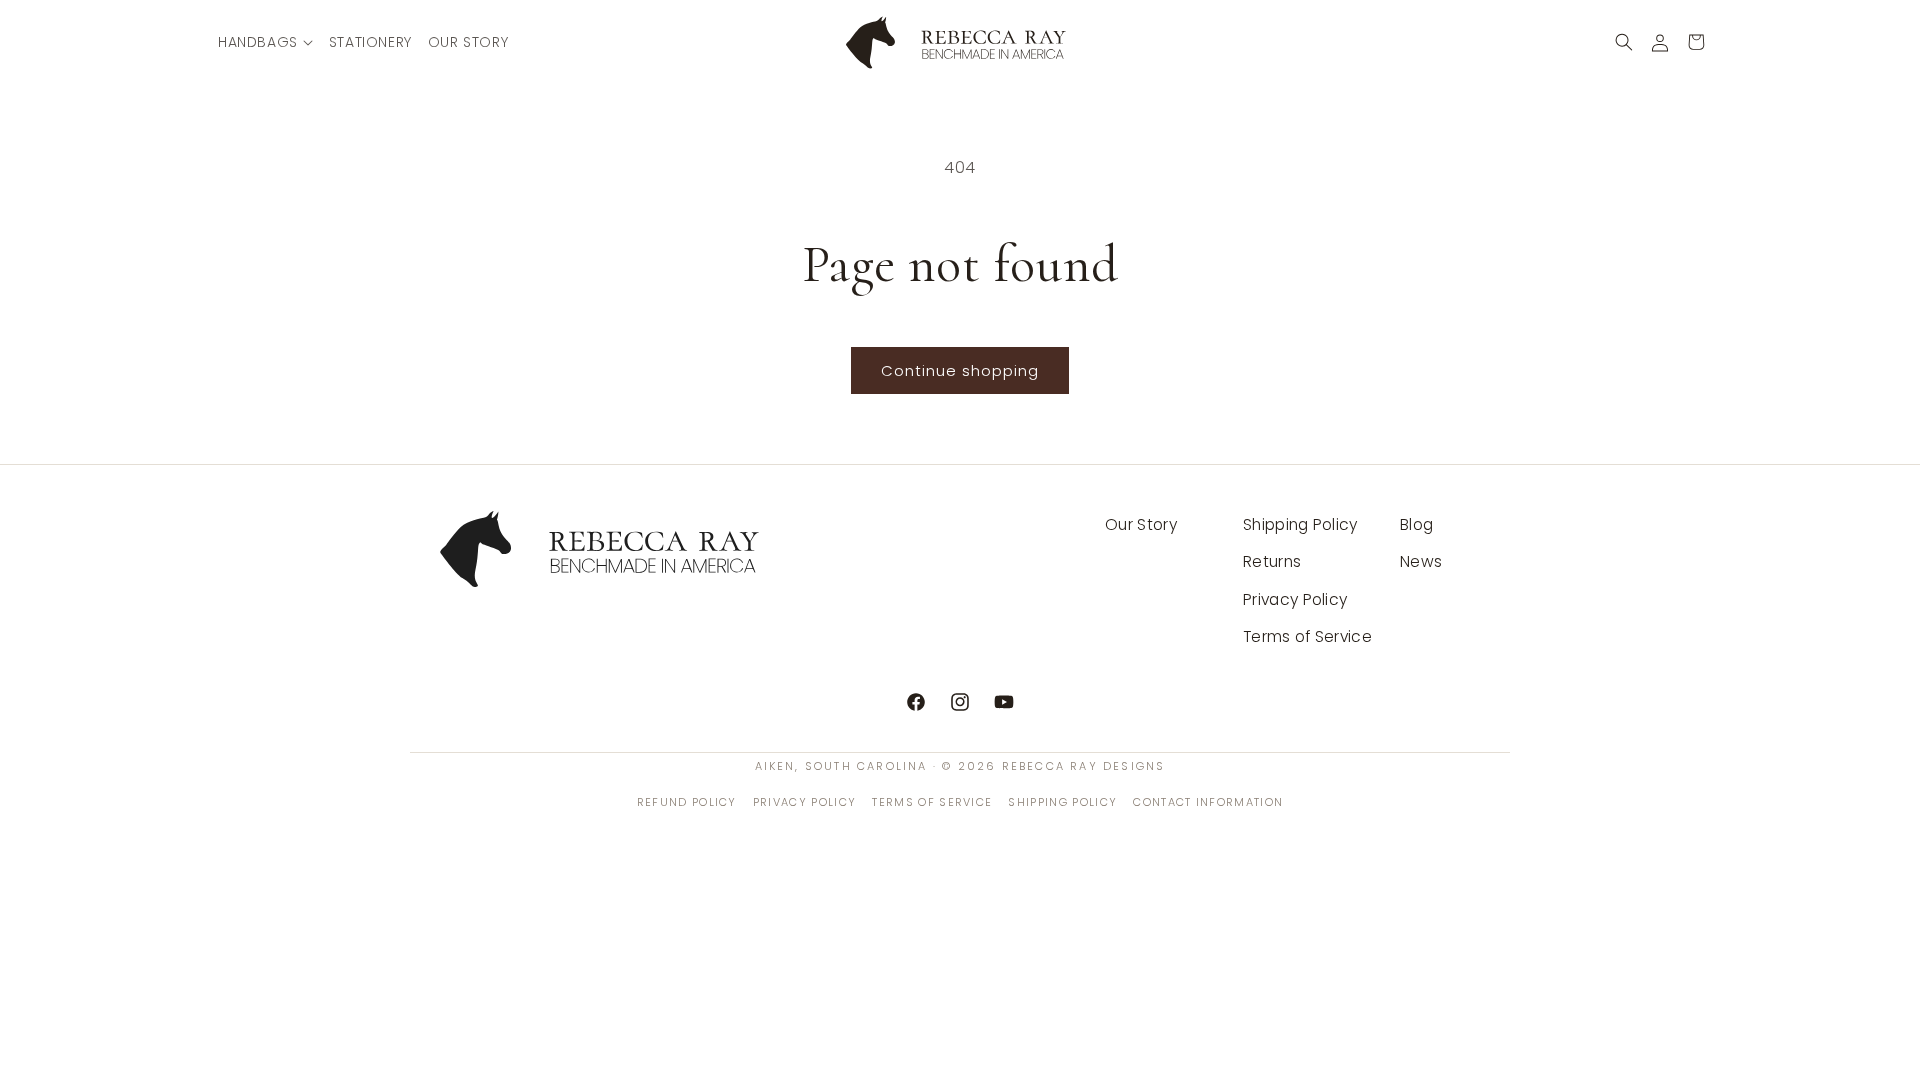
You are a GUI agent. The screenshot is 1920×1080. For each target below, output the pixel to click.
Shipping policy (1062, 802)
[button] (265, 42)
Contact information (1208, 802)
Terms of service (932, 802)
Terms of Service (1307, 636)
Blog (1416, 524)
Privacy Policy (1295, 599)
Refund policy (687, 802)
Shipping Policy (1300, 524)
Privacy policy (804, 802)
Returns (1272, 561)
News (1421, 561)
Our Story (1141, 524)
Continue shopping (960, 370)
